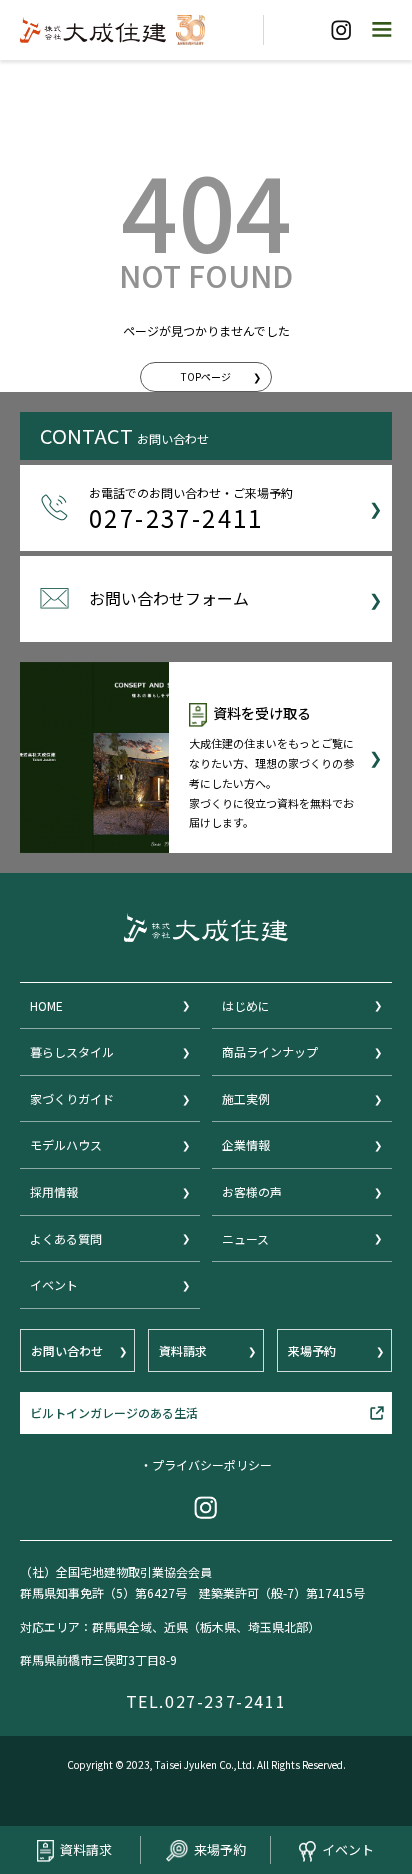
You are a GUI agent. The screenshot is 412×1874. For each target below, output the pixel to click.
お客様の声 (252, 1191)
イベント (348, 1849)
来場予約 (220, 1849)
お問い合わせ (67, 1350)
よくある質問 (66, 1238)
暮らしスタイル (72, 1051)
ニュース (245, 1238)
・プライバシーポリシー (206, 1464)
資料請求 (86, 1849)
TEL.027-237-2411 (206, 1701)
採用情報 (54, 1191)
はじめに (246, 1005)
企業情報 (246, 1144)
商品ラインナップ (270, 1051)
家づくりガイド (72, 1098)
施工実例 (246, 1098)
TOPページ (206, 376)
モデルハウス (66, 1144)
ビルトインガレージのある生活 (114, 1412)
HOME (46, 1005)
